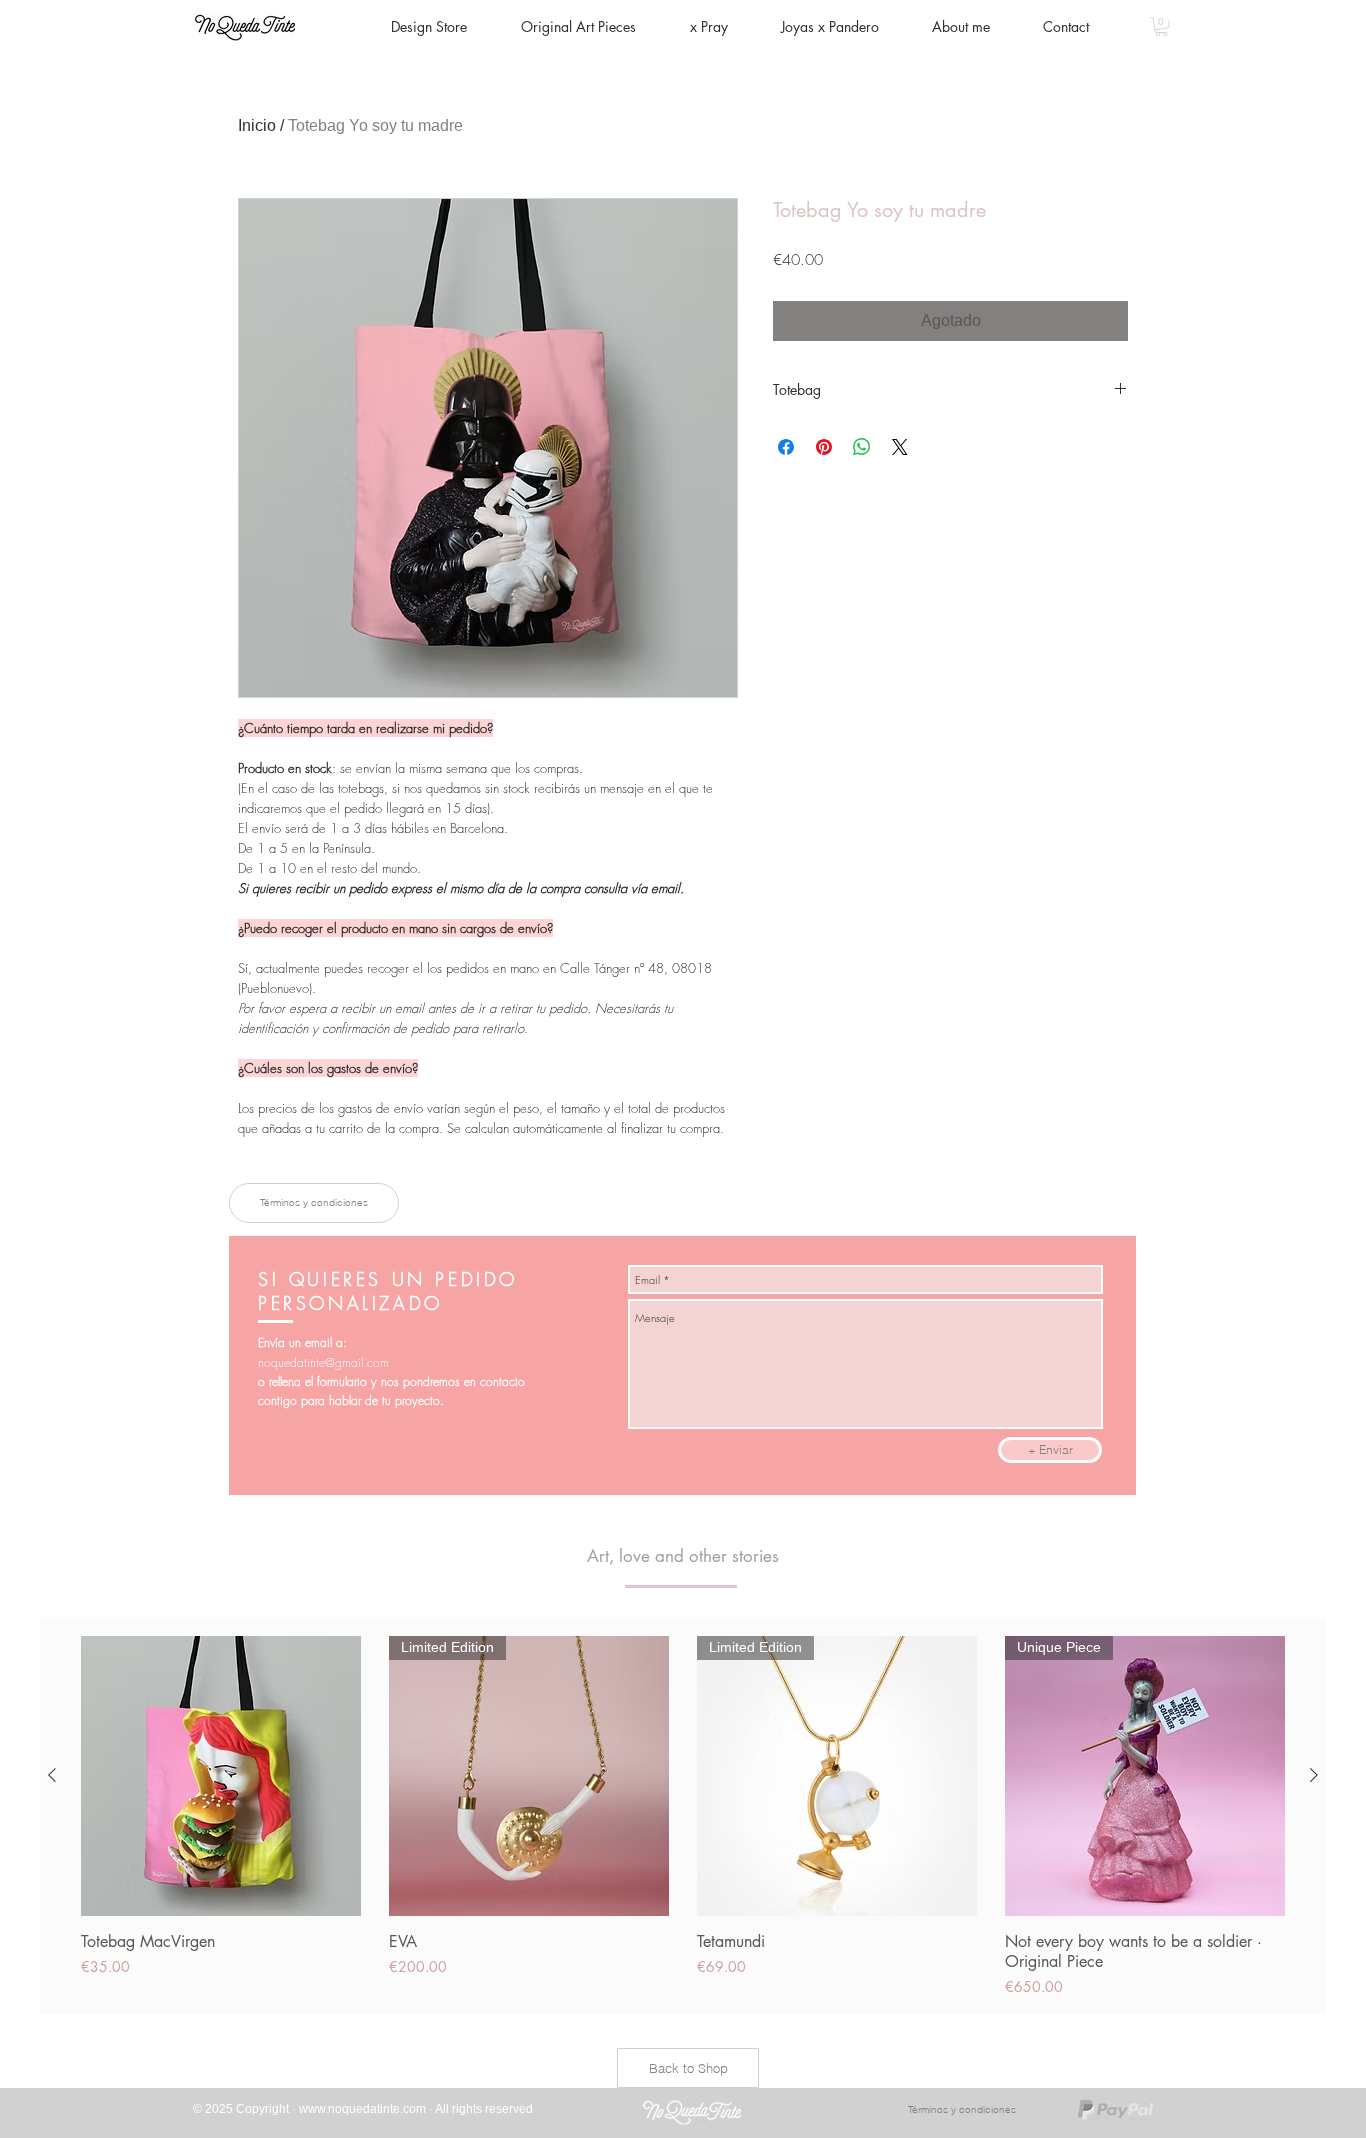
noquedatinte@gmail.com (323, 1362)
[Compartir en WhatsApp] (862, 447)
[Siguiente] (1314, 1775)
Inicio (257, 125)
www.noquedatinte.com (362, 2109)
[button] (1161, 26)
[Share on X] (900, 447)
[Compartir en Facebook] (786, 447)
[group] (683, 1816)
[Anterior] (52, 1775)
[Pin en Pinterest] (824, 447)
